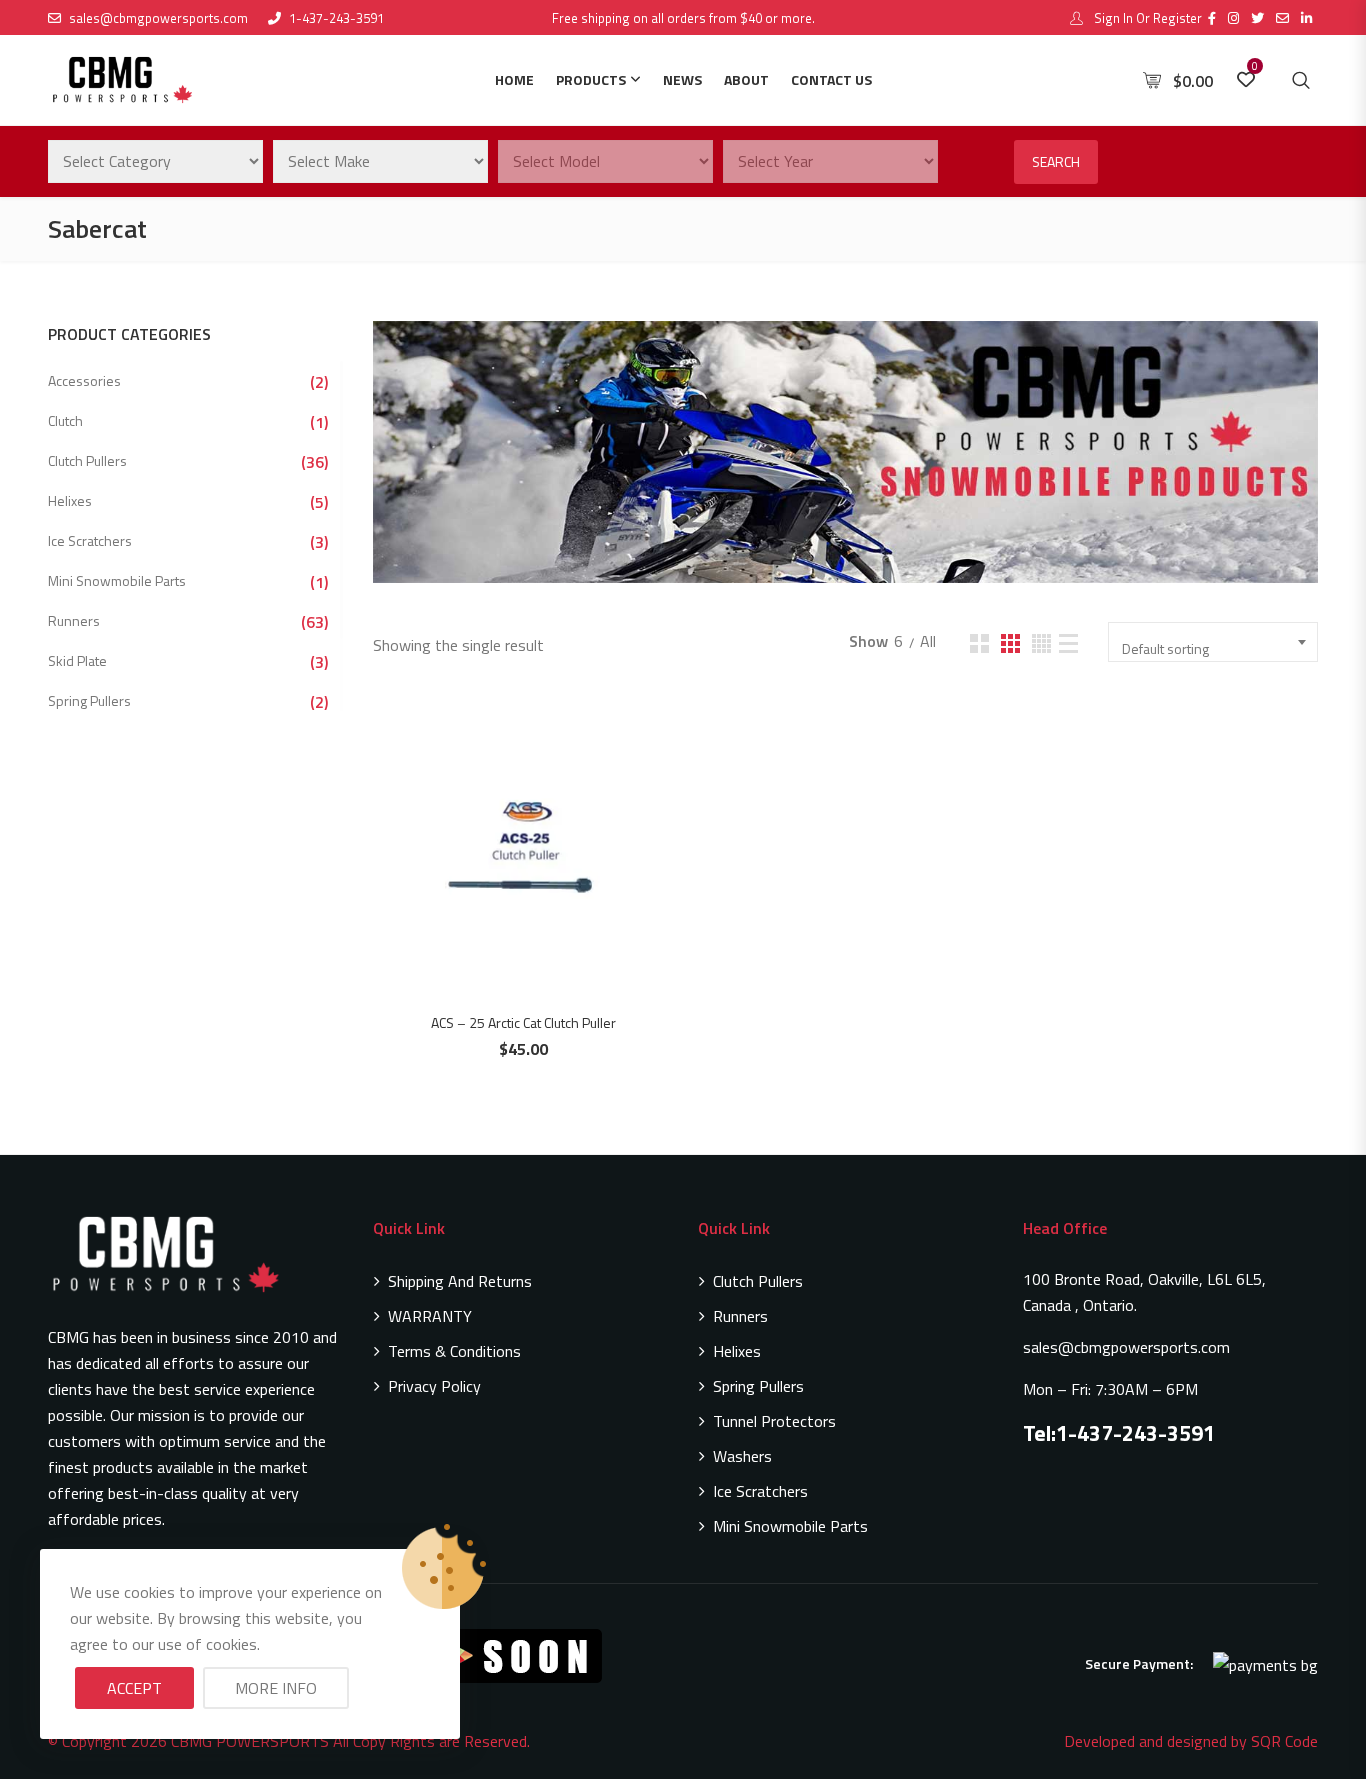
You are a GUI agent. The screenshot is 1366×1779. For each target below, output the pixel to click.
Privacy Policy (434, 1386)
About (746, 79)
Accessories (84, 380)
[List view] (1068, 643)
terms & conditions (454, 1351)
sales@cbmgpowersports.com (158, 18)
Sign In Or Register (1146, 18)
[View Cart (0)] (1154, 81)
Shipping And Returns (460, 1281)
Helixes (70, 500)
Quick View (533, 807)
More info (276, 1688)
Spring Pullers (89, 700)
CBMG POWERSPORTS (250, 1741)
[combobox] (1213, 642)
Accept (134, 1688)
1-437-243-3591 (336, 18)
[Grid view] (979, 643)
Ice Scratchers (90, 540)
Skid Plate (77, 660)
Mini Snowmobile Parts (117, 580)
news (682, 79)
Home (514, 79)
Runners (74, 620)
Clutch (65, 420)
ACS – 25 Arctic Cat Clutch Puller (523, 1022)
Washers (742, 1456)
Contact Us (831, 79)
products (591, 79)
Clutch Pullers (87, 460)
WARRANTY (430, 1316)
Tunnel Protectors (774, 1421)
